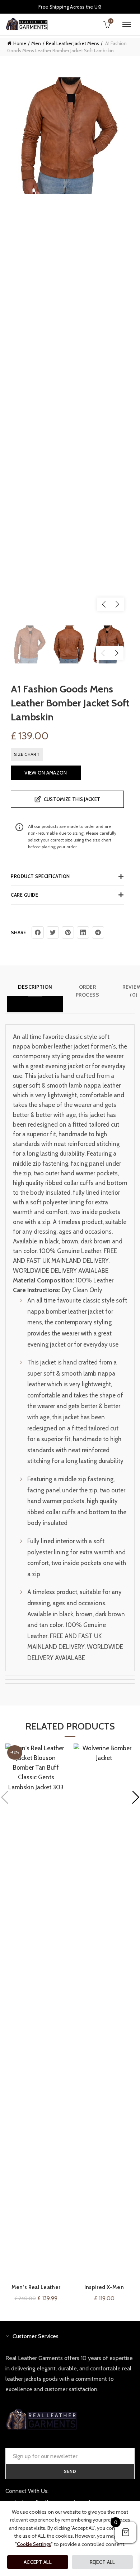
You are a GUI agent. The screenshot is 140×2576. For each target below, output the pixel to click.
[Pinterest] (68, 932)
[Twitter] (53, 932)
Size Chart (27, 754)
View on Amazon (46, 773)
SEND (70, 2471)
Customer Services (36, 2336)
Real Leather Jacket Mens (73, 43)
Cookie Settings (34, 2544)
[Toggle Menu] (127, 24)
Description (35, 987)
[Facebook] (38, 932)
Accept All (38, 2562)
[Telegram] (98, 932)
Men (36, 43)
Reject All (102, 2562)
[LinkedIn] (83, 932)
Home (20, 43)
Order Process (88, 991)
